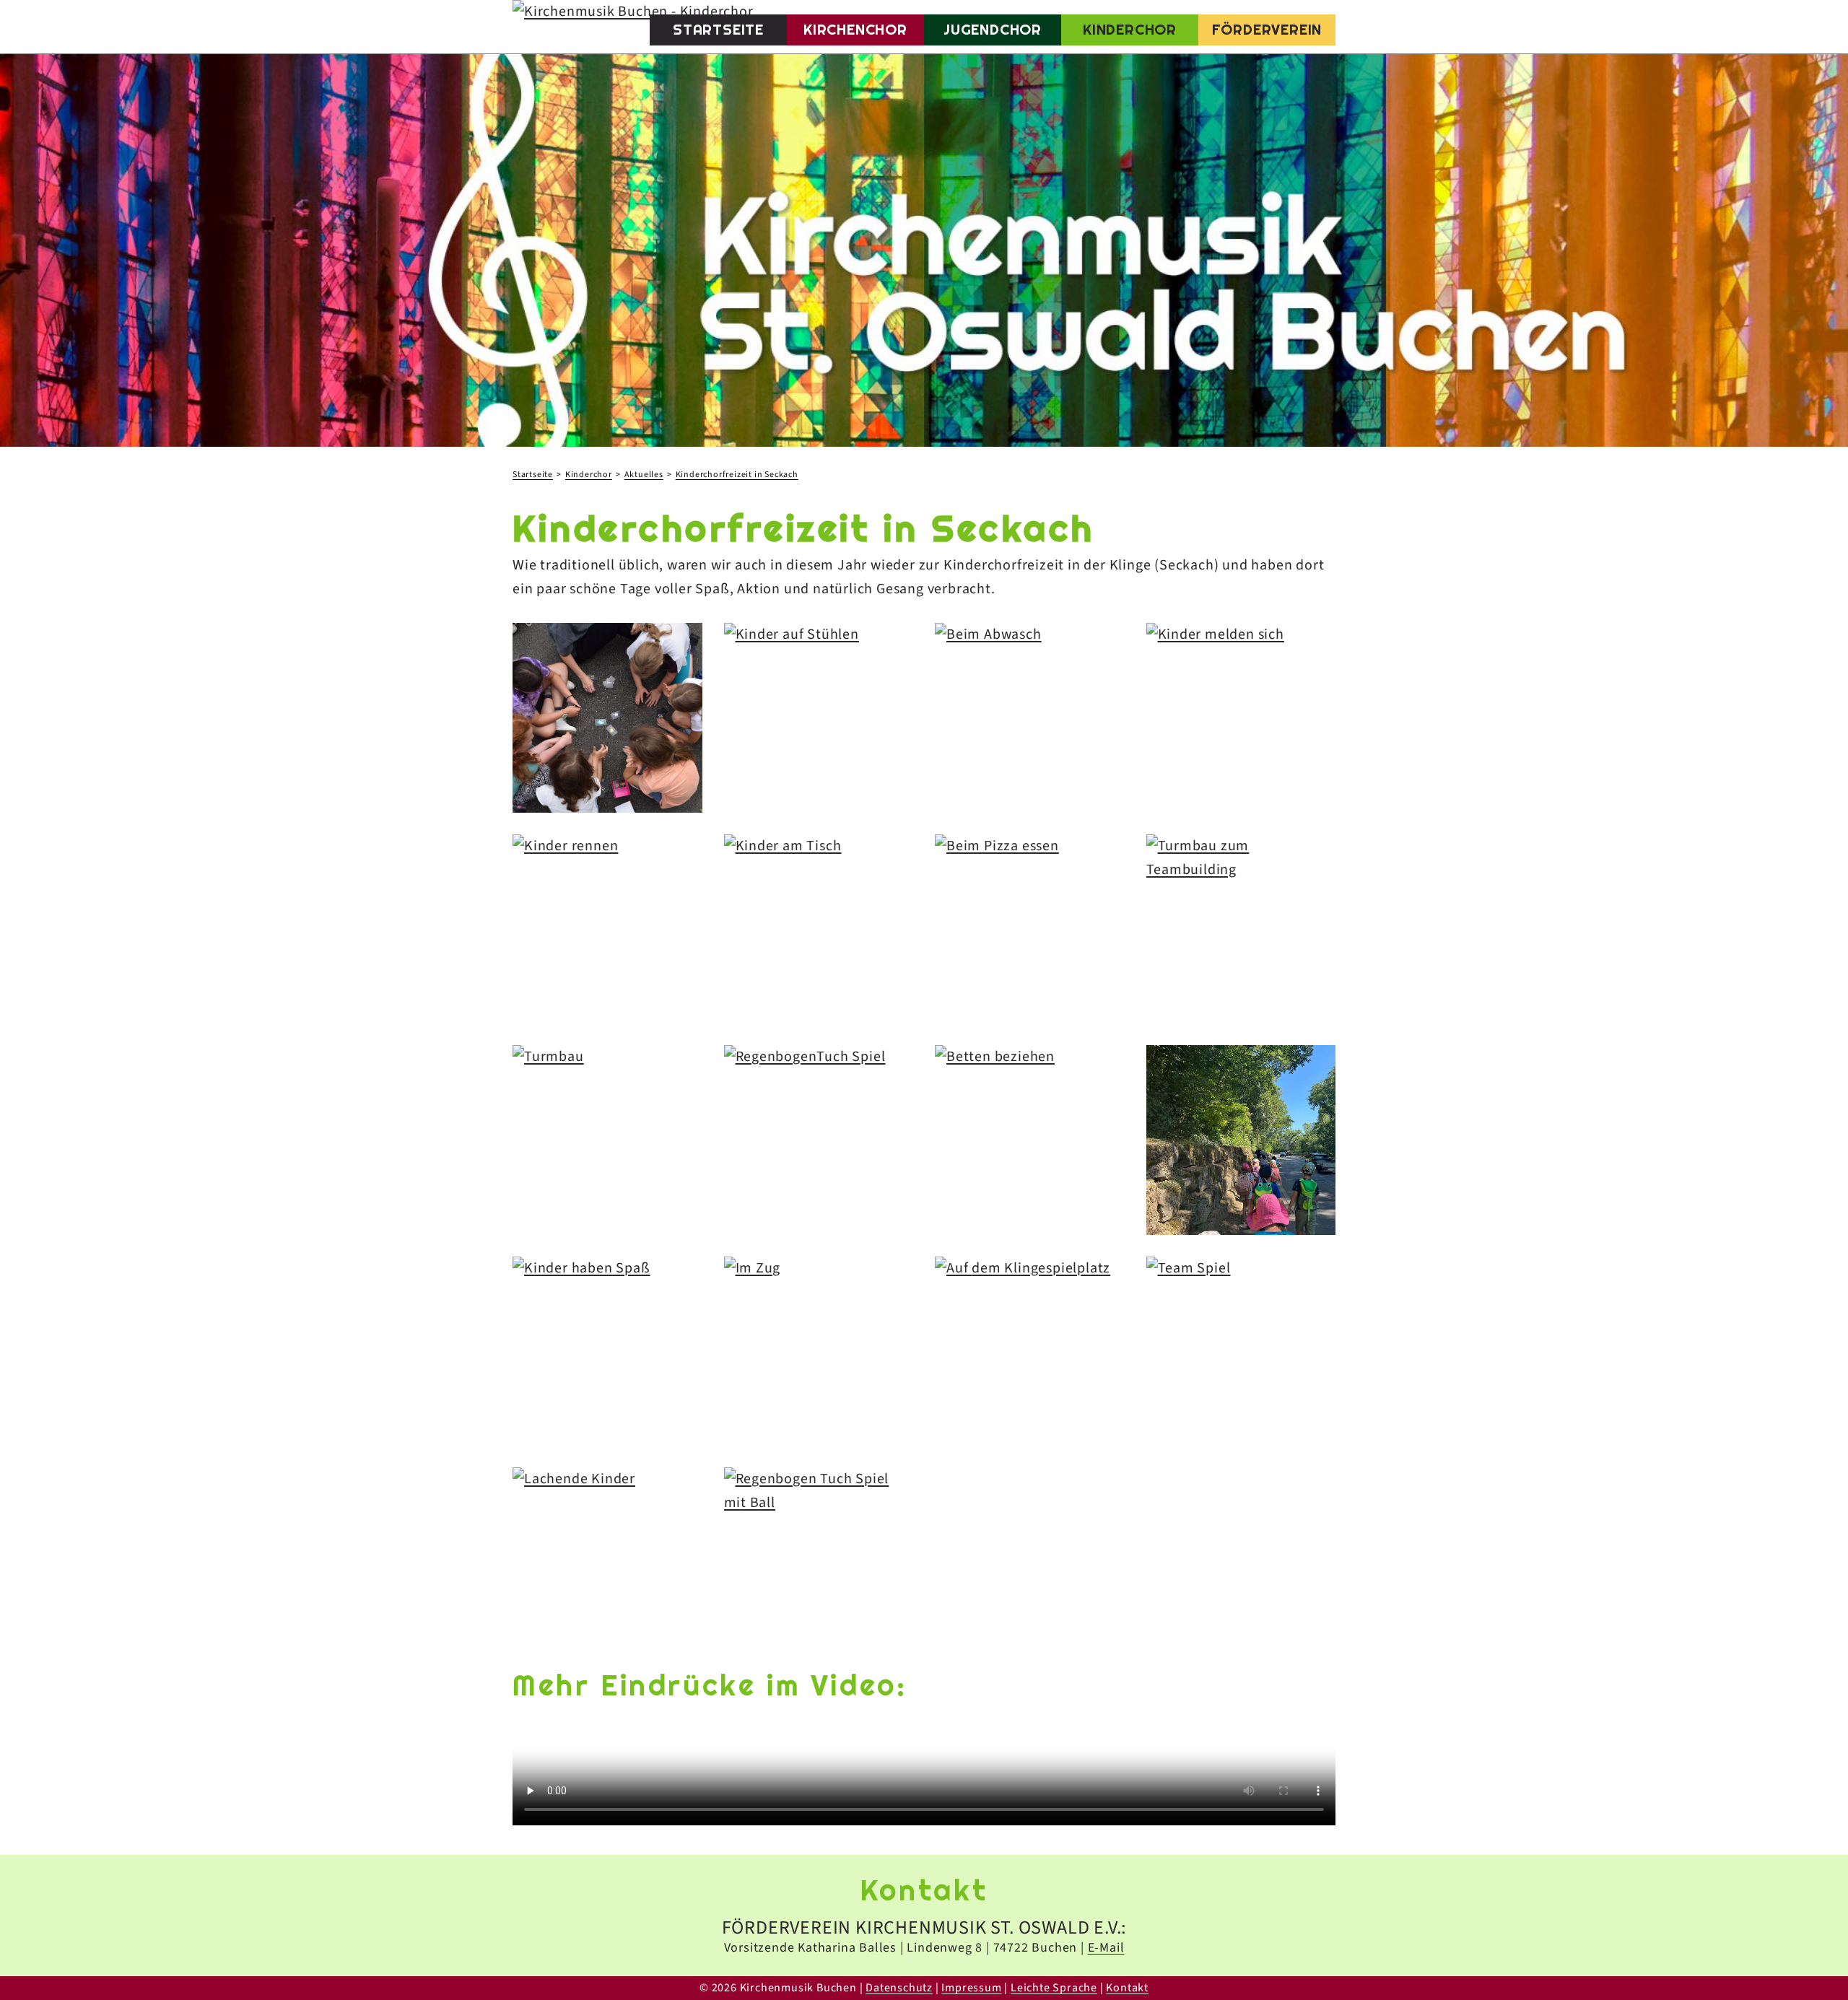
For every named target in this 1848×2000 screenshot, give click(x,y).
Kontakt (1127, 1988)
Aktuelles (644, 475)
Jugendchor (993, 30)
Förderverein (1267, 30)
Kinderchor (1130, 30)
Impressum (971, 1988)
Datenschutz (899, 1988)
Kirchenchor (855, 30)
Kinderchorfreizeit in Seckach (737, 475)
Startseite (718, 30)
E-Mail (1106, 1948)
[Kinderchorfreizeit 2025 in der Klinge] (607, 718)
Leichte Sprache (1054, 1988)
